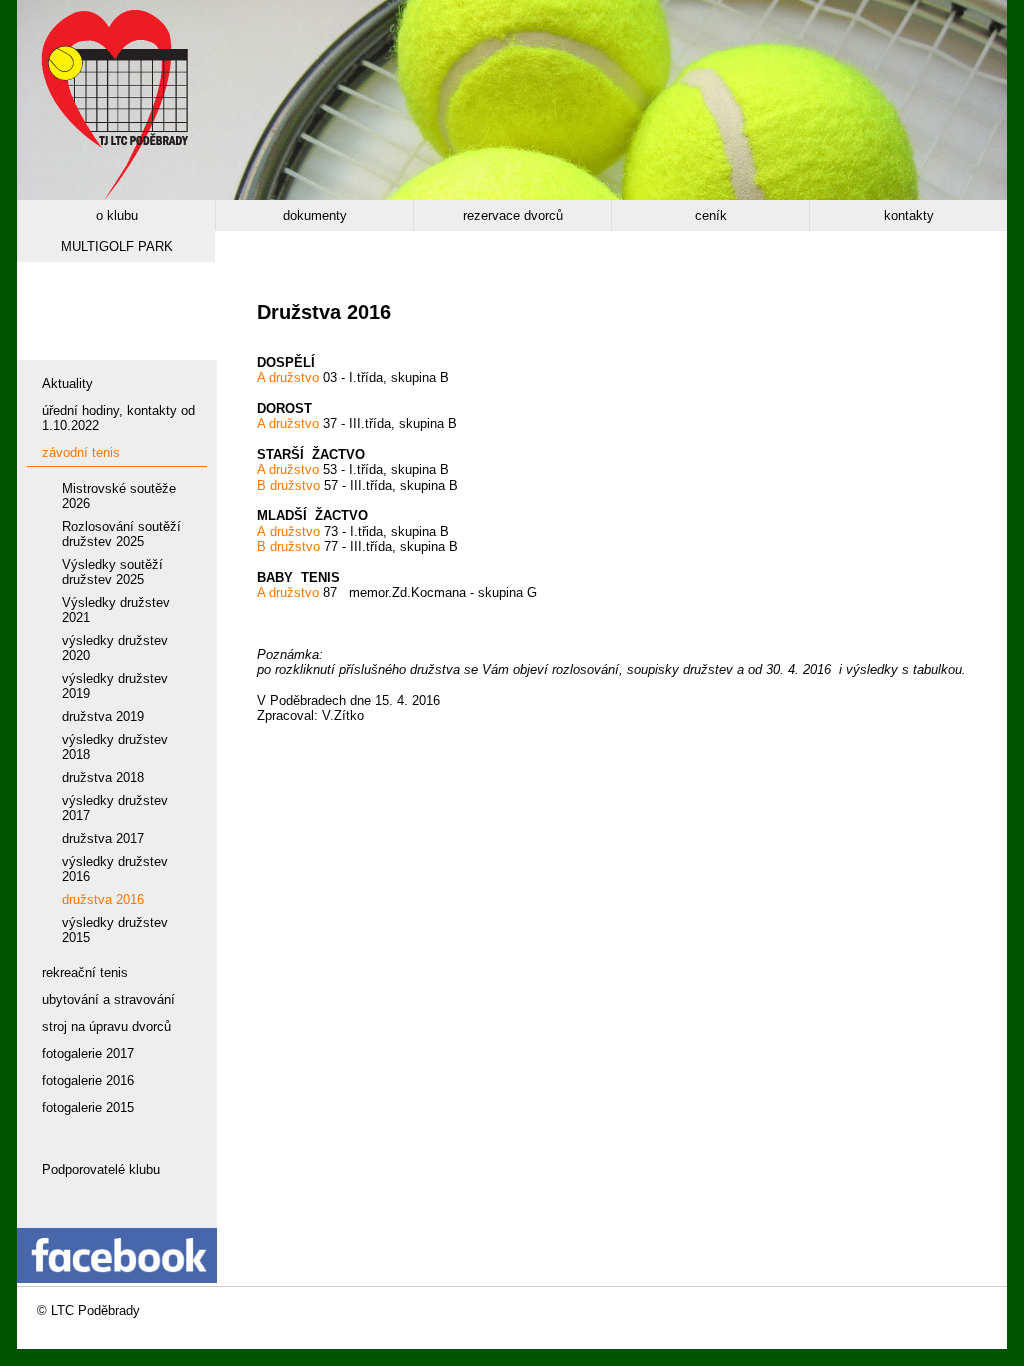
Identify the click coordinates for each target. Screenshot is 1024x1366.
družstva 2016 (103, 899)
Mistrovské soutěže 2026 (119, 496)
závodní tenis (81, 452)
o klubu (117, 215)
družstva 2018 (103, 777)
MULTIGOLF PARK (117, 246)
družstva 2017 (103, 838)
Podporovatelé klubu (101, 1169)
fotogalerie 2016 (88, 1080)
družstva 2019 (103, 716)
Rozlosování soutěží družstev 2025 (121, 534)
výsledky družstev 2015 (115, 930)
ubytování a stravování (108, 999)
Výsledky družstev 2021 (116, 610)
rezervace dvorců (513, 215)
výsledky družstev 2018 (115, 747)
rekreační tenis (85, 972)
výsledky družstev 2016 (115, 869)
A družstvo (288, 377)
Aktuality (67, 383)
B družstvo (288, 485)
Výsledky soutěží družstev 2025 (112, 572)
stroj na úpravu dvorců (106, 1026)
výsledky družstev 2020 (115, 648)
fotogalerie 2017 (88, 1053)
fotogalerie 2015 (88, 1107)
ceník (711, 215)
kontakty (909, 215)
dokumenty (315, 215)
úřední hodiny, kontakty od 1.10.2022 (118, 418)
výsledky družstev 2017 (115, 808)
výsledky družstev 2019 (115, 686)
